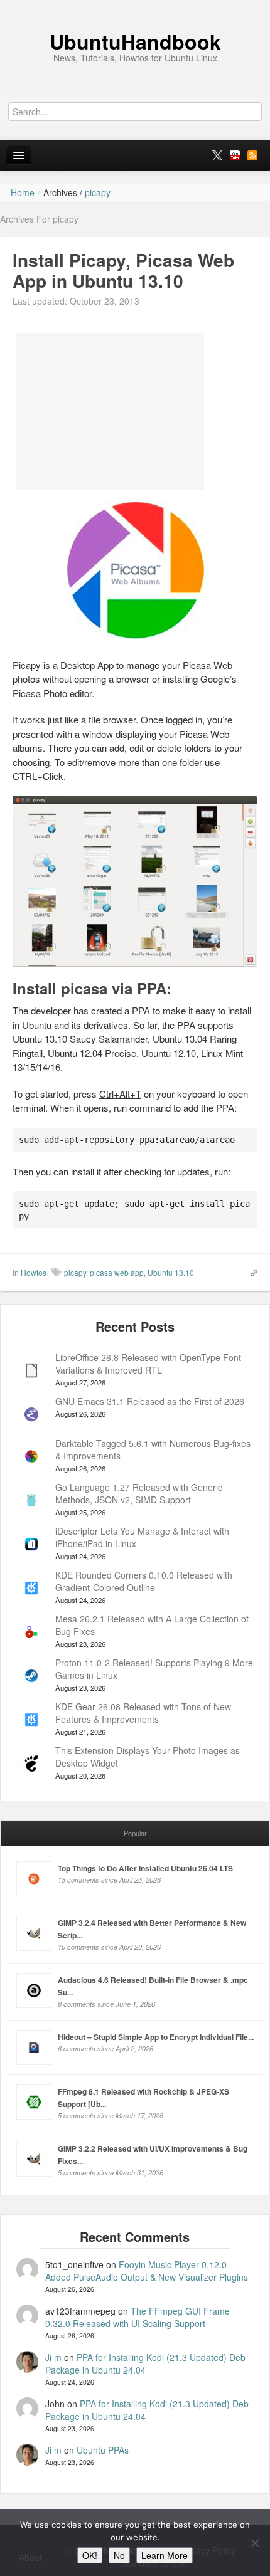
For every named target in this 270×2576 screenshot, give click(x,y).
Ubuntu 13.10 (171, 1272)
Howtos (34, 1272)
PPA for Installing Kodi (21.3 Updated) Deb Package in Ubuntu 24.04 (145, 2363)
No (119, 2555)
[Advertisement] (110, 411)
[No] (254, 2543)
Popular (135, 1833)
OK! (90, 2555)
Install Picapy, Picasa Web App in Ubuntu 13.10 (123, 271)
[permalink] (250, 1272)
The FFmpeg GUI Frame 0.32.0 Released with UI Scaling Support (138, 2317)
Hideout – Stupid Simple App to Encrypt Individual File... (156, 2037)
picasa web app (117, 1272)
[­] (135, 6)
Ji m (53, 2357)
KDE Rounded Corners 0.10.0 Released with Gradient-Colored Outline (144, 1581)
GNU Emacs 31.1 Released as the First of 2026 (150, 1401)
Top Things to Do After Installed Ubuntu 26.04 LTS (145, 1868)
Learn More (165, 2555)
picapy (75, 1272)
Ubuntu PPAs (103, 2450)
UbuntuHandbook (135, 41)
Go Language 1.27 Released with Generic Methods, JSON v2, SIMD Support (139, 1493)
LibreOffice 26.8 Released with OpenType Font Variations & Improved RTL (148, 1364)
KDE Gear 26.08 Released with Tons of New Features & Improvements (143, 1713)
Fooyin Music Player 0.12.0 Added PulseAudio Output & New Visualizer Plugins (147, 2271)
